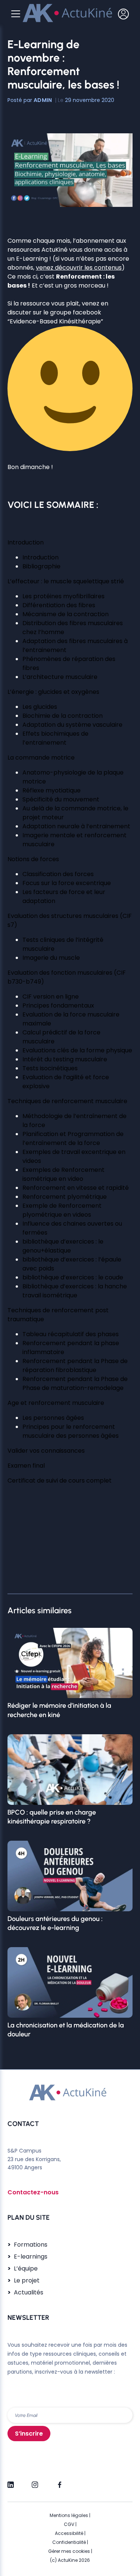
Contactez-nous (33, 2192)
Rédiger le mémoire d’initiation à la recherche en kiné (59, 1710)
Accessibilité (69, 2533)
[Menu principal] (16, 14)
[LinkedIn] (11, 2482)
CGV (69, 2524)
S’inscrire (29, 2434)
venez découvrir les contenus (79, 268)
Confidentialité (69, 2542)
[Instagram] (35, 2482)
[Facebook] (59, 2482)
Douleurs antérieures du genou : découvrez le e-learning (55, 1923)
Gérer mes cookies (69, 2551)
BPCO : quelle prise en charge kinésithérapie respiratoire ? (52, 1817)
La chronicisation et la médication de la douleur (66, 2030)
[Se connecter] (123, 14)
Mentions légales (69, 2515)
